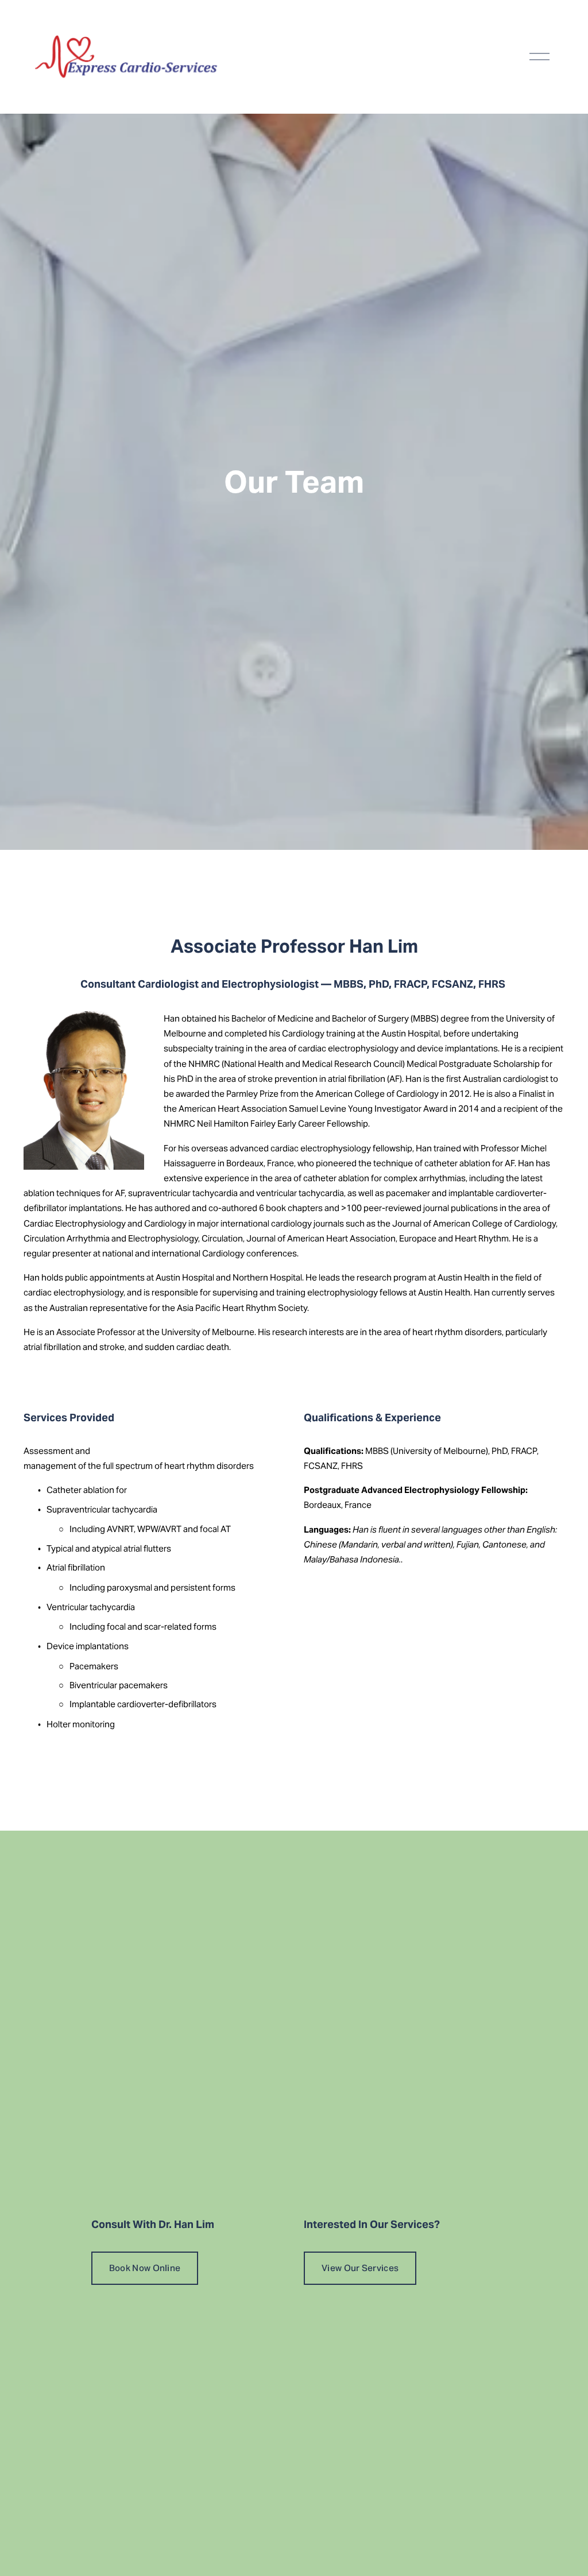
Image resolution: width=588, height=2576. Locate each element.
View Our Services (360, 2268)
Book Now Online (145, 2268)
